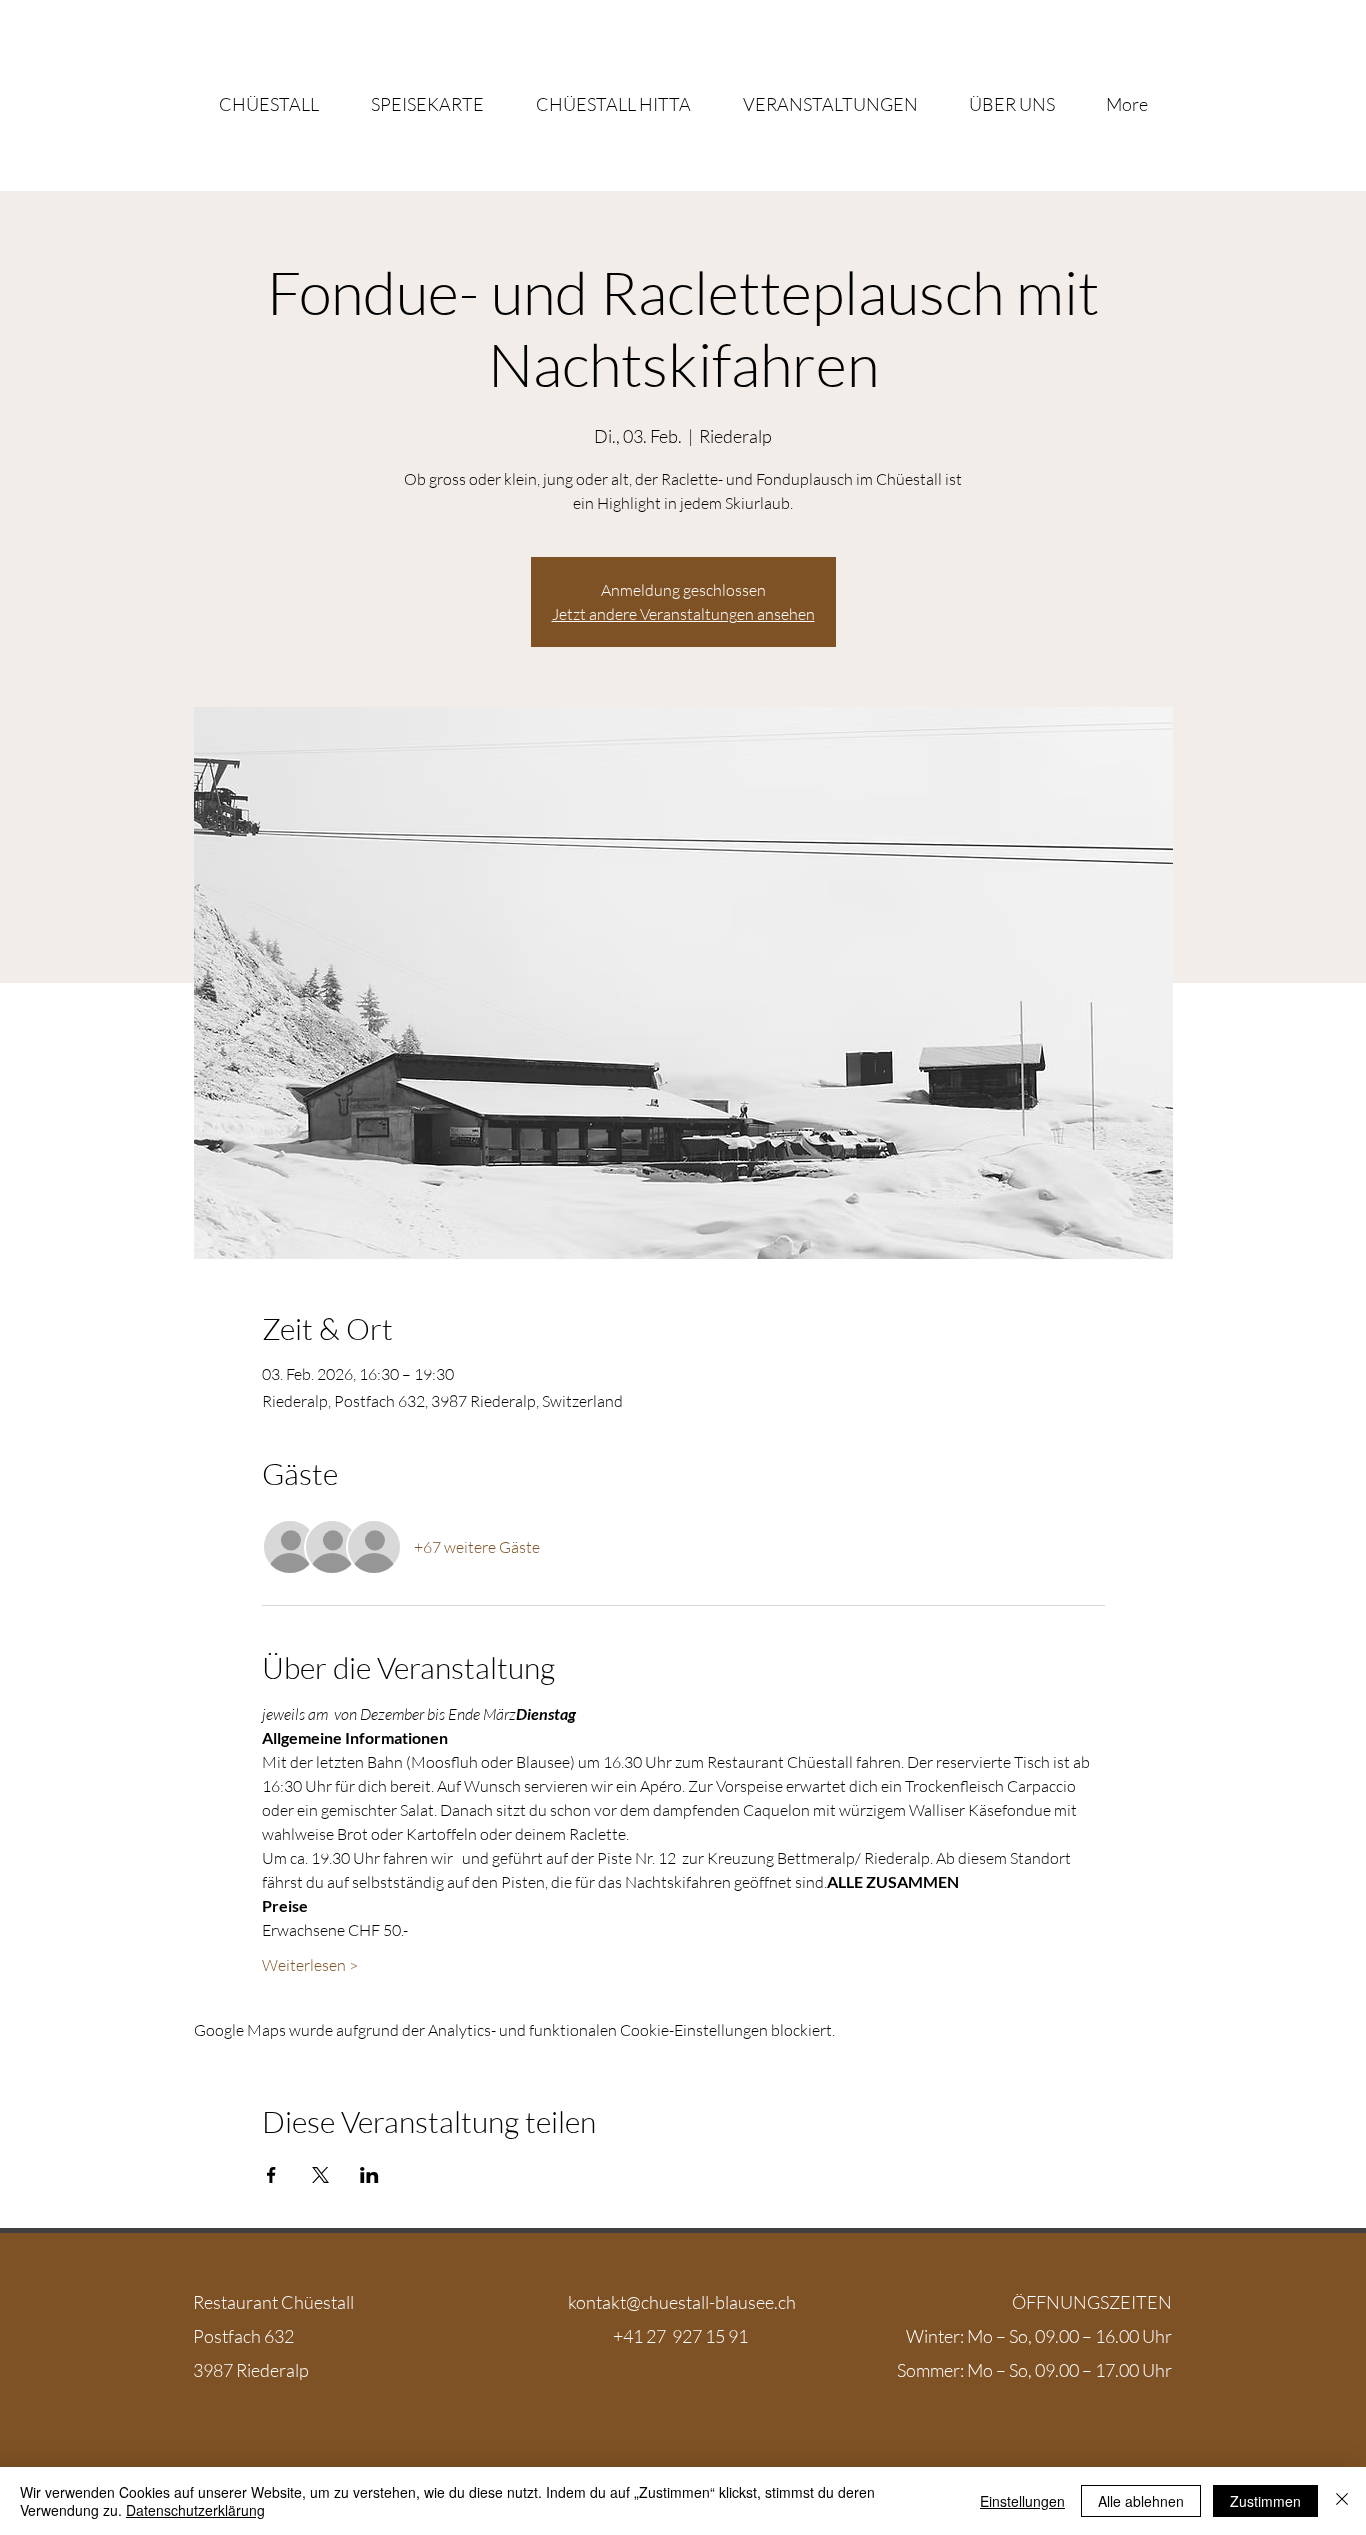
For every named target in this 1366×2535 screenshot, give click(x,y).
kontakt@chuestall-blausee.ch (682, 2302)
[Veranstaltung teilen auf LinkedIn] (369, 2175)
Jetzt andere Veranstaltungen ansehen (683, 614)
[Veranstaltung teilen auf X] (320, 2175)
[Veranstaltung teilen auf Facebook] (271, 2175)
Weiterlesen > (310, 1965)
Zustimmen (1265, 2501)
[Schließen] (1342, 2501)
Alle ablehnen (1141, 2501)
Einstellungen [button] (1022, 2501)
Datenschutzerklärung (195, 2510)
